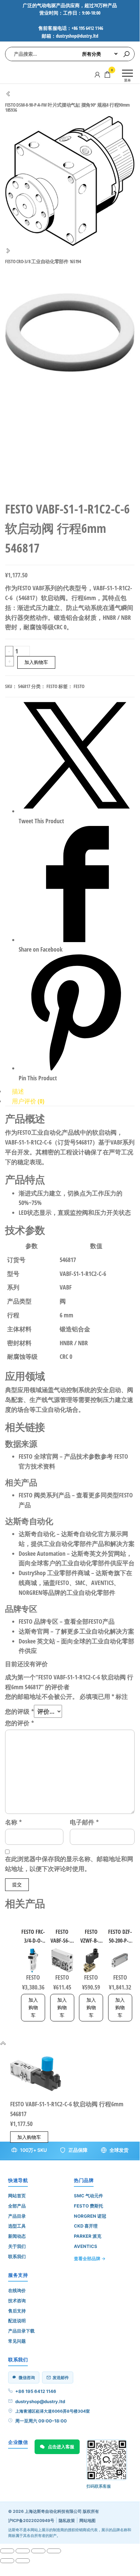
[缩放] (7, 2551)
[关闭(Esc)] (54, 2551)
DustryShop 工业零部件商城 (54, 1573)
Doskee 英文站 (37, 1641)
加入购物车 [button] (33, 2007)
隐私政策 (67, 2520)
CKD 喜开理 (86, 2226)
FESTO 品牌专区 (38, 1621)
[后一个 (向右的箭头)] (23, 2561)
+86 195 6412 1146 (36, 2391)
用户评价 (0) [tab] (28, 1101)
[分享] (38, 2551)
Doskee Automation (42, 1553)
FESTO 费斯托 (88, 2206)
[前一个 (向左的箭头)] (7, 2561)
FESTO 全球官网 (38, 1456)
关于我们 (17, 2246)
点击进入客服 (61, 2447)
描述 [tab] (18, 1091)
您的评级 (19, 1711)
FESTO (52, 686)
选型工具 (17, 2226)
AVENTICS (86, 2246)
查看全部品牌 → (90, 2258)
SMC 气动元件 (88, 2196)
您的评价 (19, 1723)
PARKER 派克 (88, 2236)
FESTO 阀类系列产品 (45, 1495)
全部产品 (17, 2206)
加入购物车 (36, 662)
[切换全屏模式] (23, 2551)
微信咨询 (27, 2377)
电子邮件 (84, 1822)
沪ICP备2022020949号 (31, 2520)
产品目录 (17, 2216)
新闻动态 (17, 2236)
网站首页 (17, 2196)
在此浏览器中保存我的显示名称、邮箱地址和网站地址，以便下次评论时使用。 (69, 1864)
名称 (13, 1822)
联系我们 (17, 2256)
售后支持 (17, 2311)
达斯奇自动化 (37, 1534)
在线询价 (17, 2290)
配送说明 (17, 2321)
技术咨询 (17, 2301)
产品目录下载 (21, 2331)
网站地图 (87, 2520)
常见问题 (17, 2341)
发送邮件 (61, 2377)
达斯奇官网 (34, 1631)
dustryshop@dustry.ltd (40, 2401)
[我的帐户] (97, 74)
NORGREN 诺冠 (90, 2216)
